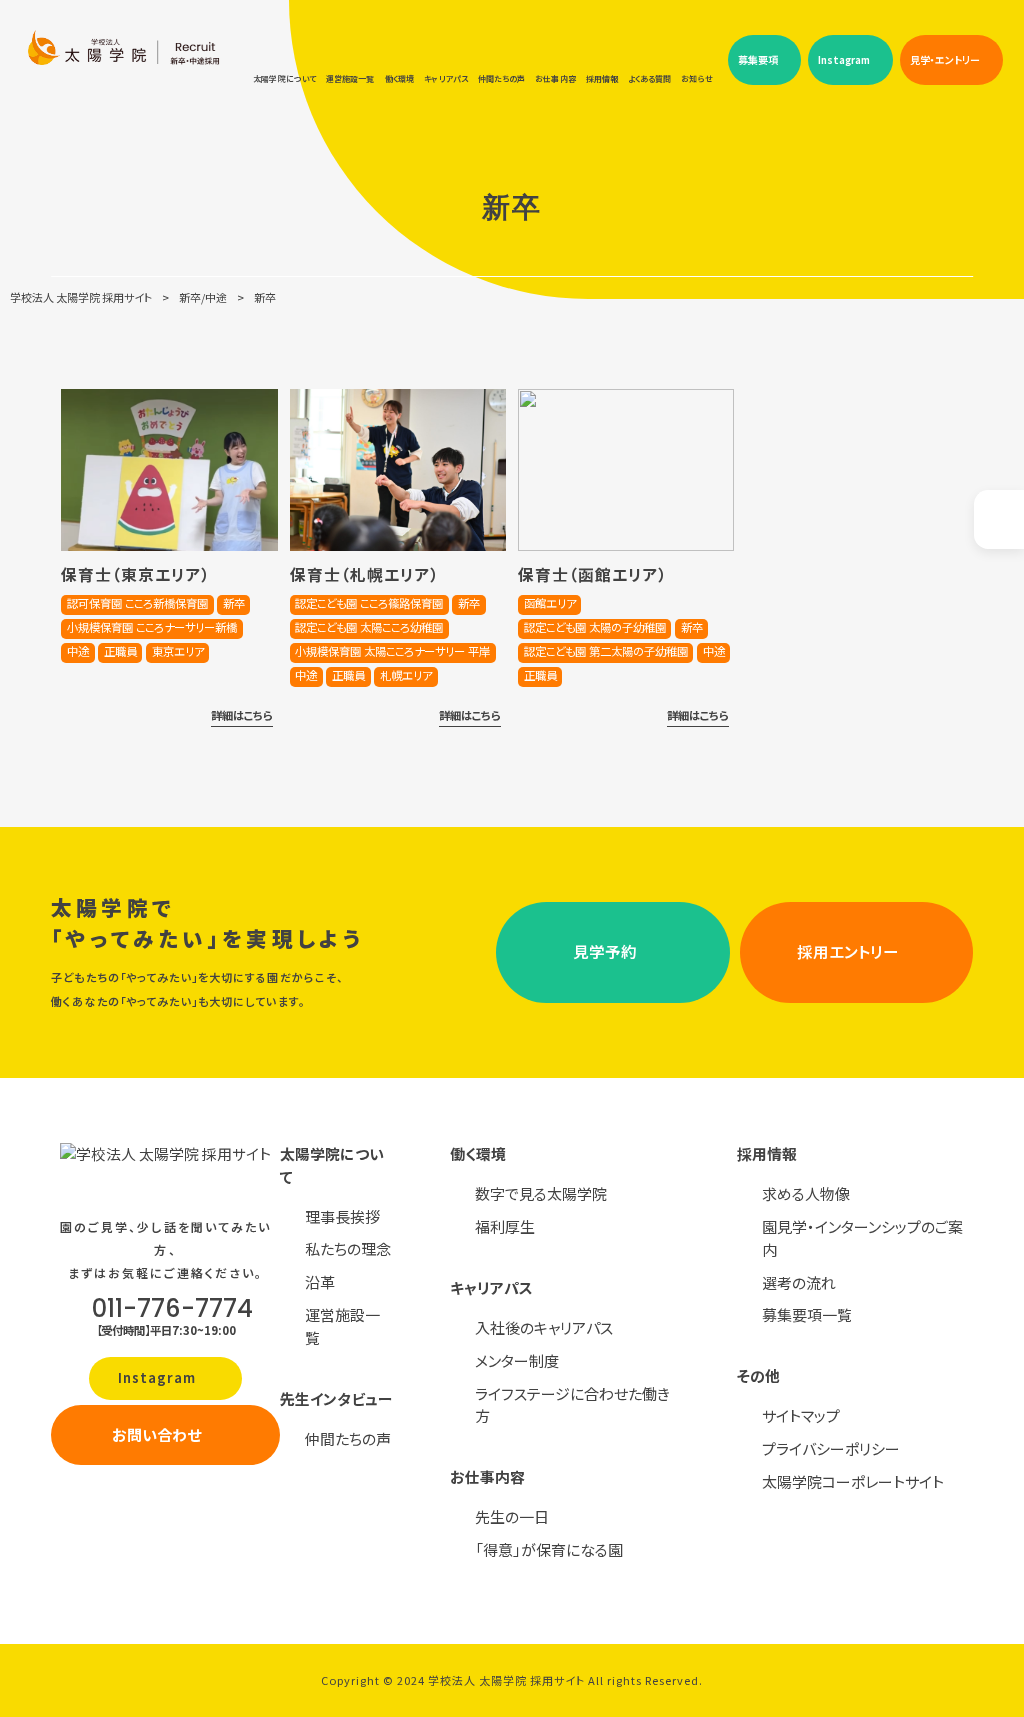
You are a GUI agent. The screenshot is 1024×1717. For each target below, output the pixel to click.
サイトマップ (801, 1415)
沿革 (320, 1281)
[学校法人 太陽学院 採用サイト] (124, 75)
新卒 (234, 603)
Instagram (159, 1377)
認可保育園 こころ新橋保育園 (137, 603)
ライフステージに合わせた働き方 (572, 1405)
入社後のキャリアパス (544, 1327)
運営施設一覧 (342, 1326)
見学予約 (605, 951)
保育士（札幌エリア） (365, 574)
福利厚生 (505, 1226)
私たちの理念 (348, 1248)
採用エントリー (848, 951)
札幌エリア (406, 675)
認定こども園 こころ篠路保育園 (369, 603)
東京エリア (178, 651)
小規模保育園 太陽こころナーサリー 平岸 (392, 651)
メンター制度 (517, 1360)
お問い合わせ (156, 1434)
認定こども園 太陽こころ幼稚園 (369, 627)
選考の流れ (799, 1282)
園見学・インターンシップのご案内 (862, 1238)
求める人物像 (806, 1193)
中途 (78, 651)
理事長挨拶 (342, 1216)
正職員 (120, 651)
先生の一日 (512, 1516)
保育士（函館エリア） (593, 574)
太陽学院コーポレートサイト (853, 1481)
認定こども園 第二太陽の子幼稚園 (606, 651)
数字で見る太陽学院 (541, 1193)
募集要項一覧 (807, 1314)
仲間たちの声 (348, 1438)
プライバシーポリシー (831, 1448)
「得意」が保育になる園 (549, 1549)
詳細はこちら (242, 715)
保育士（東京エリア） (136, 574)
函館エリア (550, 603)
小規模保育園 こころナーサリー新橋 (152, 627)
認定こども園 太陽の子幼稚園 (595, 627)
